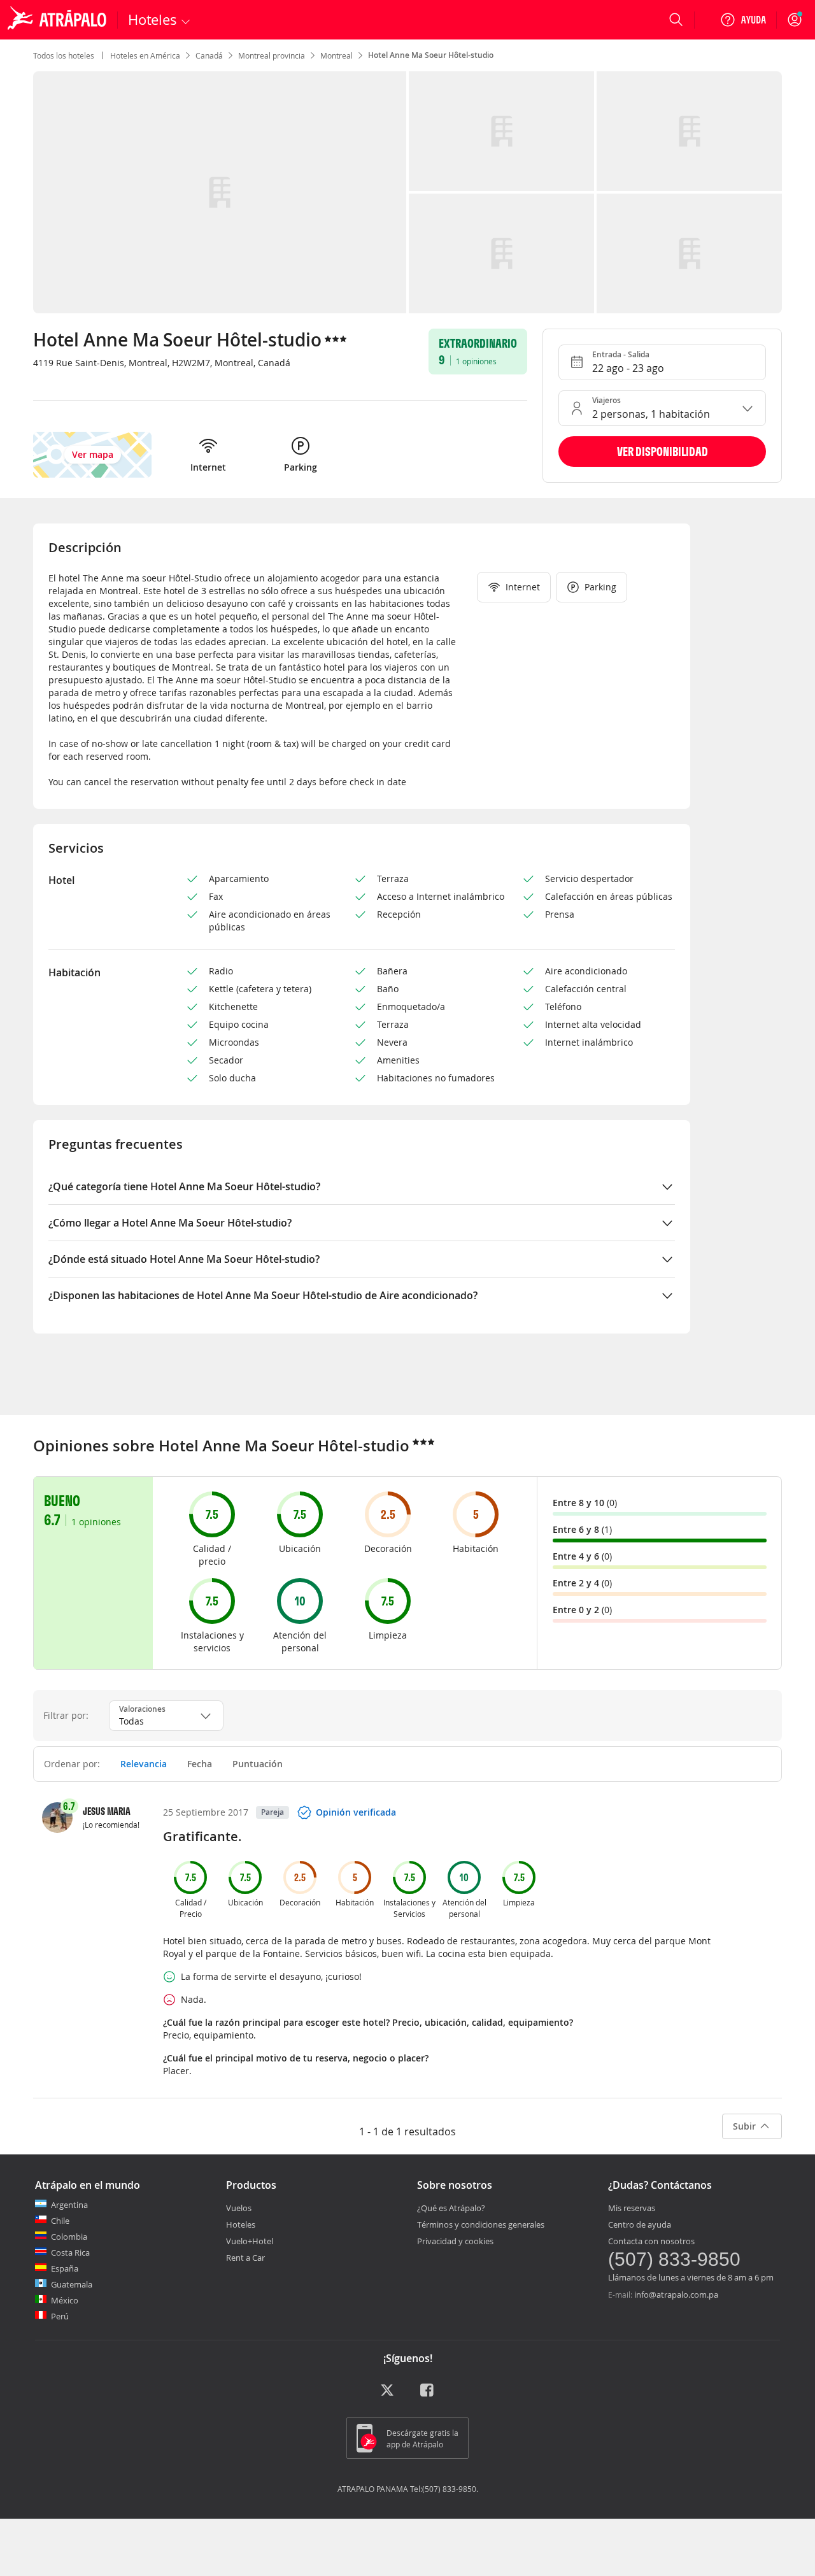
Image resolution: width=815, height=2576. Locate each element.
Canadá (209, 55)
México (65, 2300)
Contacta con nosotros (651, 2241)
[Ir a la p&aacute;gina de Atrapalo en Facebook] (428, 2395)
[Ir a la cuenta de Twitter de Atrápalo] (387, 2395)
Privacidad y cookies (455, 2241)
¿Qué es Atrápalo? (451, 2208)
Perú (60, 2316)
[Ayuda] (743, 20)
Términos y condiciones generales (481, 2224)
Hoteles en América (145, 55)
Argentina (69, 2205)
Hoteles (241, 2224)
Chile (60, 2221)
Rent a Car (245, 2258)
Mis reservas (632, 2208)
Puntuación (258, 1764)
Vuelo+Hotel (250, 2241)
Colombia (69, 2237)
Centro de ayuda (640, 2224)
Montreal (337, 55)
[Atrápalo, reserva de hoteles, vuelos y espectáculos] (59, 20)
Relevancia (144, 1764)
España (65, 2268)
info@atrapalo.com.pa (676, 2295)
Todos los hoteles (64, 55)
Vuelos (239, 2208)
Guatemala (72, 2284)
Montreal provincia (272, 55)
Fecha (200, 1764)
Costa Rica (70, 2252)
